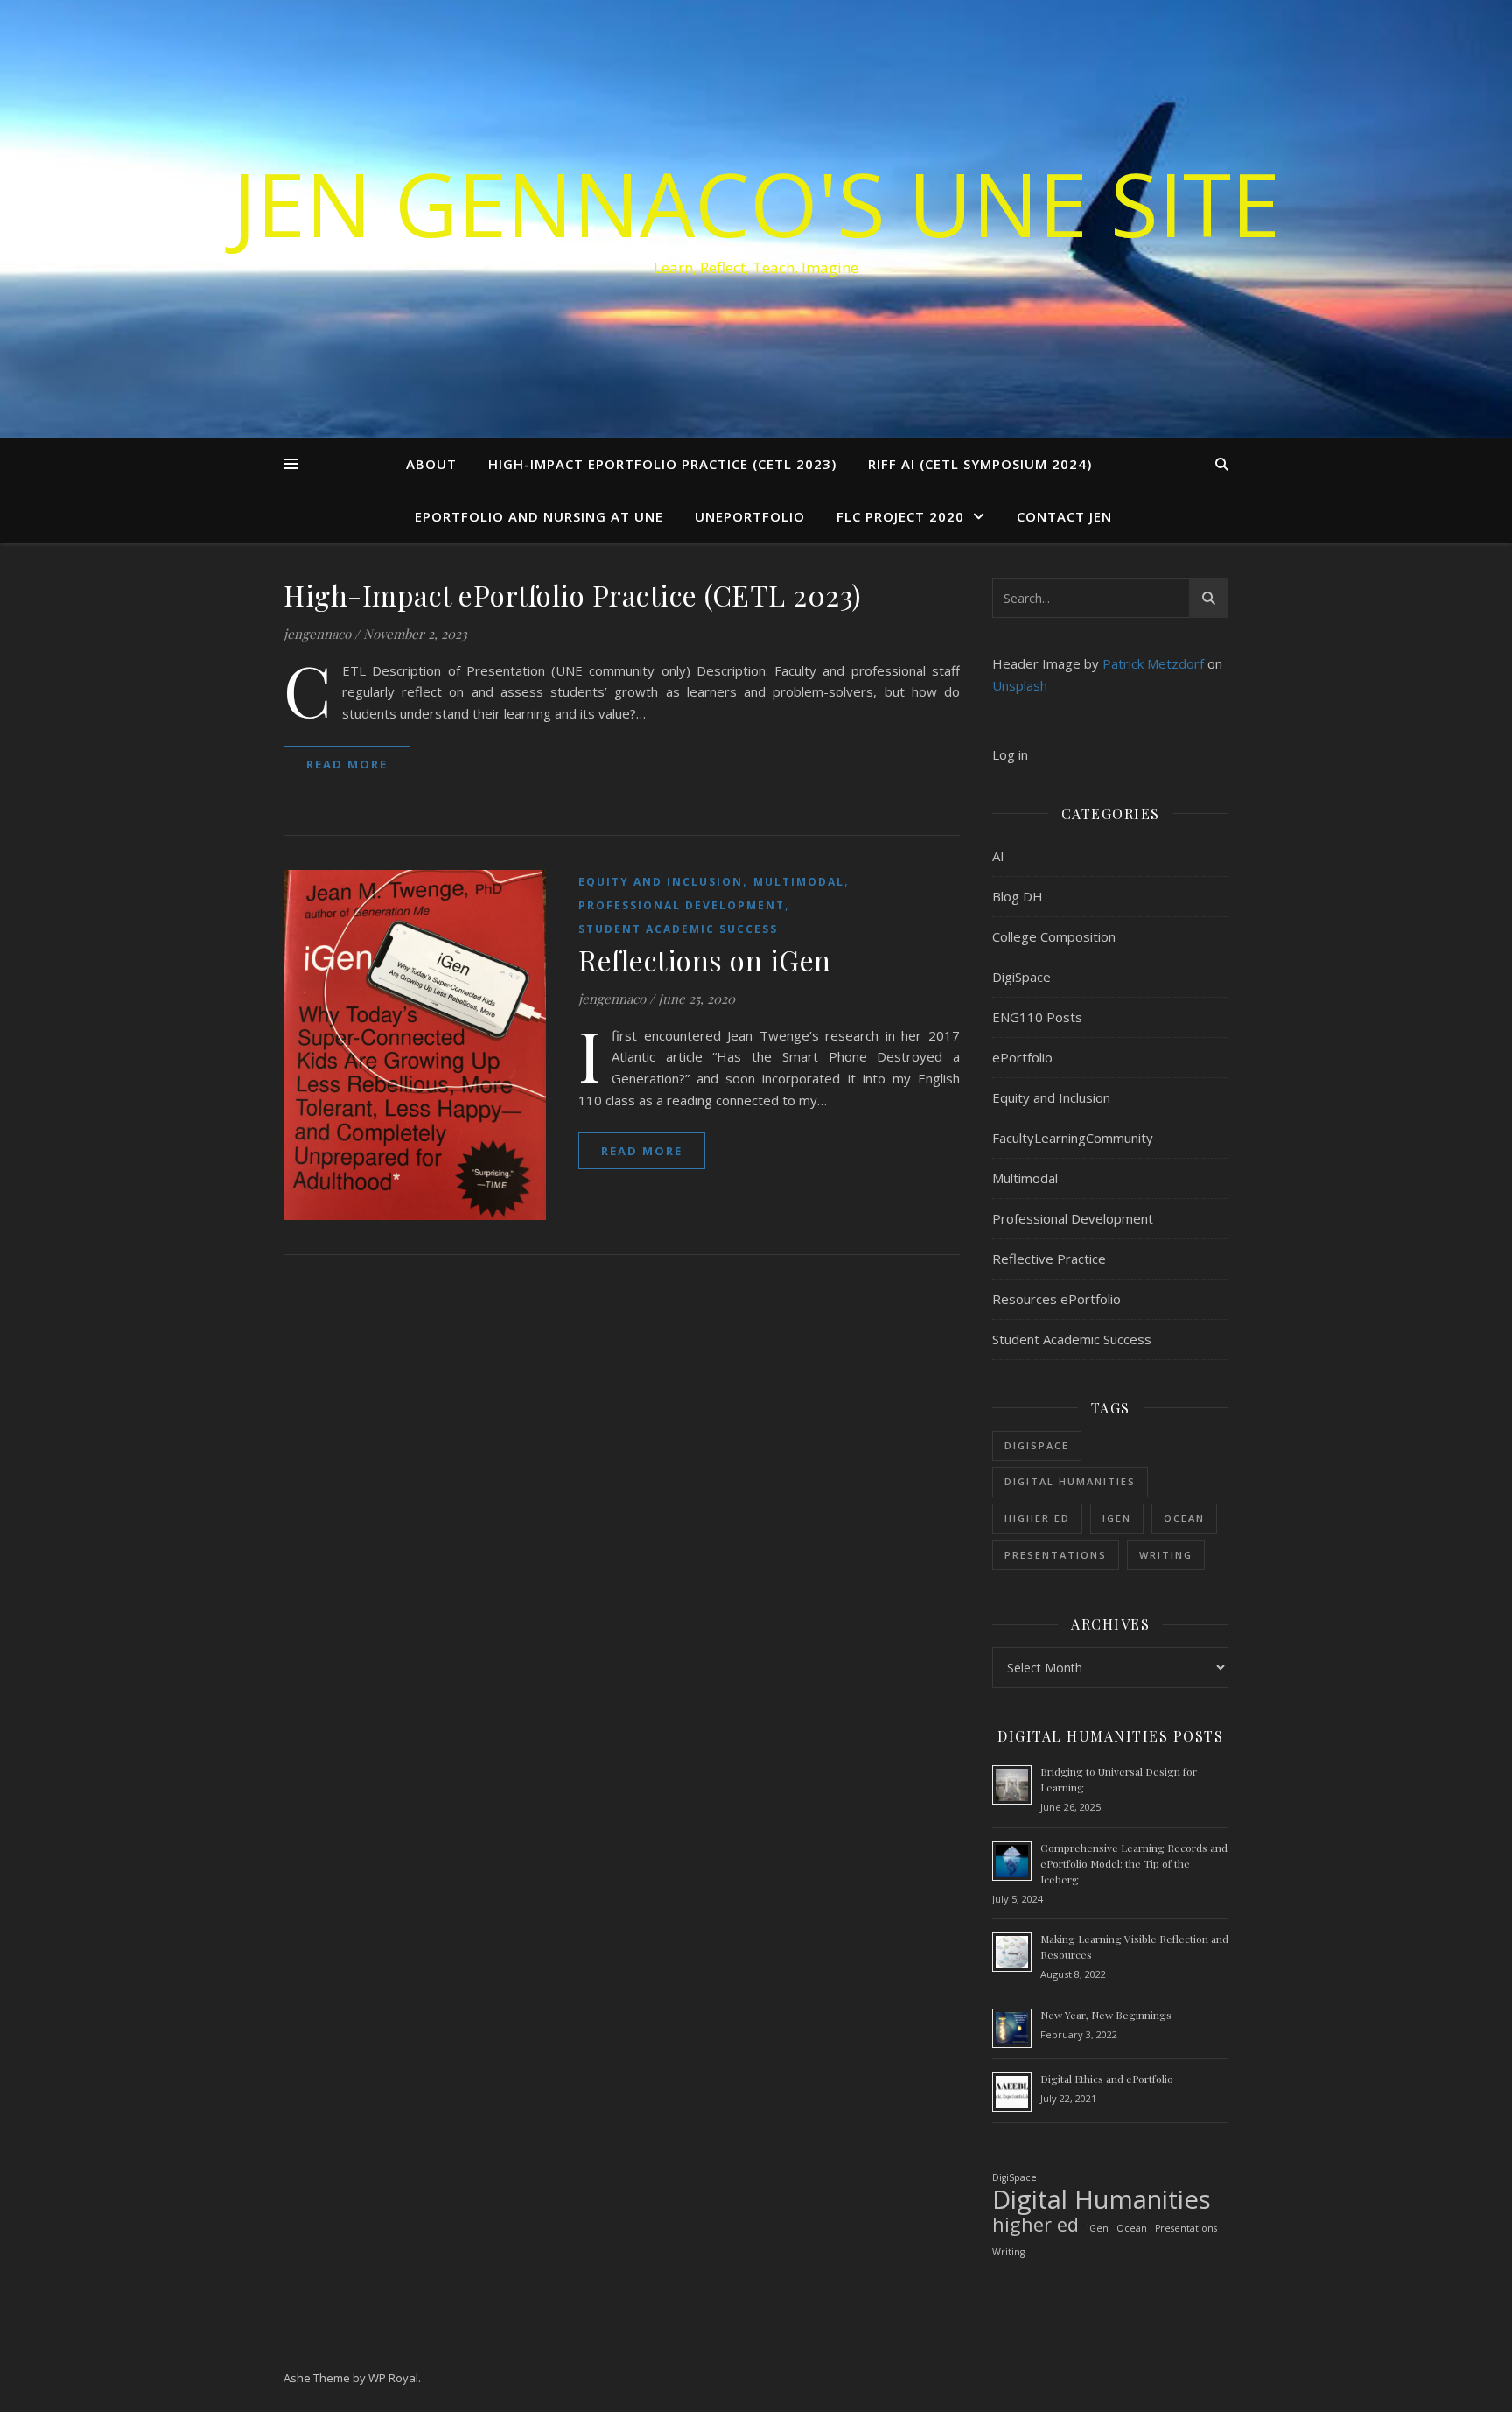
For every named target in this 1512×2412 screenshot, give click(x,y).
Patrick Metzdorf (1153, 663)
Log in (1010, 754)
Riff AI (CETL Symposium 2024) (980, 464)
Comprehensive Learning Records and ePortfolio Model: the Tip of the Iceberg (1134, 1863)
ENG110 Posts (1037, 1017)
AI (998, 856)
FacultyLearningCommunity (1073, 1138)
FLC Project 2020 (900, 516)
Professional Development (682, 905)
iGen (1117, 1518)
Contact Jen (1064, 516)
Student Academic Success (678, 929)
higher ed (1037, 1518)
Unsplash (1020, 685)
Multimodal (799, 882)
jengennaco (317, 634)
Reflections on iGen (705, 960)
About (431, 464)
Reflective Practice (1049, 1259)
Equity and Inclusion (661, 882)
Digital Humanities (1070, 1481)
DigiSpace (1022, 977)
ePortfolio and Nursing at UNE (539, 516)
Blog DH (1018, 896)
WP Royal (393, 2378)
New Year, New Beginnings (1106, 2015)
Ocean (1184, 1518)
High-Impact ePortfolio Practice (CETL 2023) (662, 464)
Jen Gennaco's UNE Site (756, 203)
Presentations (1056, 1555)
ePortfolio (1022, 1057)
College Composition (1054, 936)
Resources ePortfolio (1057, 1299)
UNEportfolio (750, 516)
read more (347, 764)
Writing (1166, 1555)
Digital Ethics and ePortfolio (1107, 2079)
